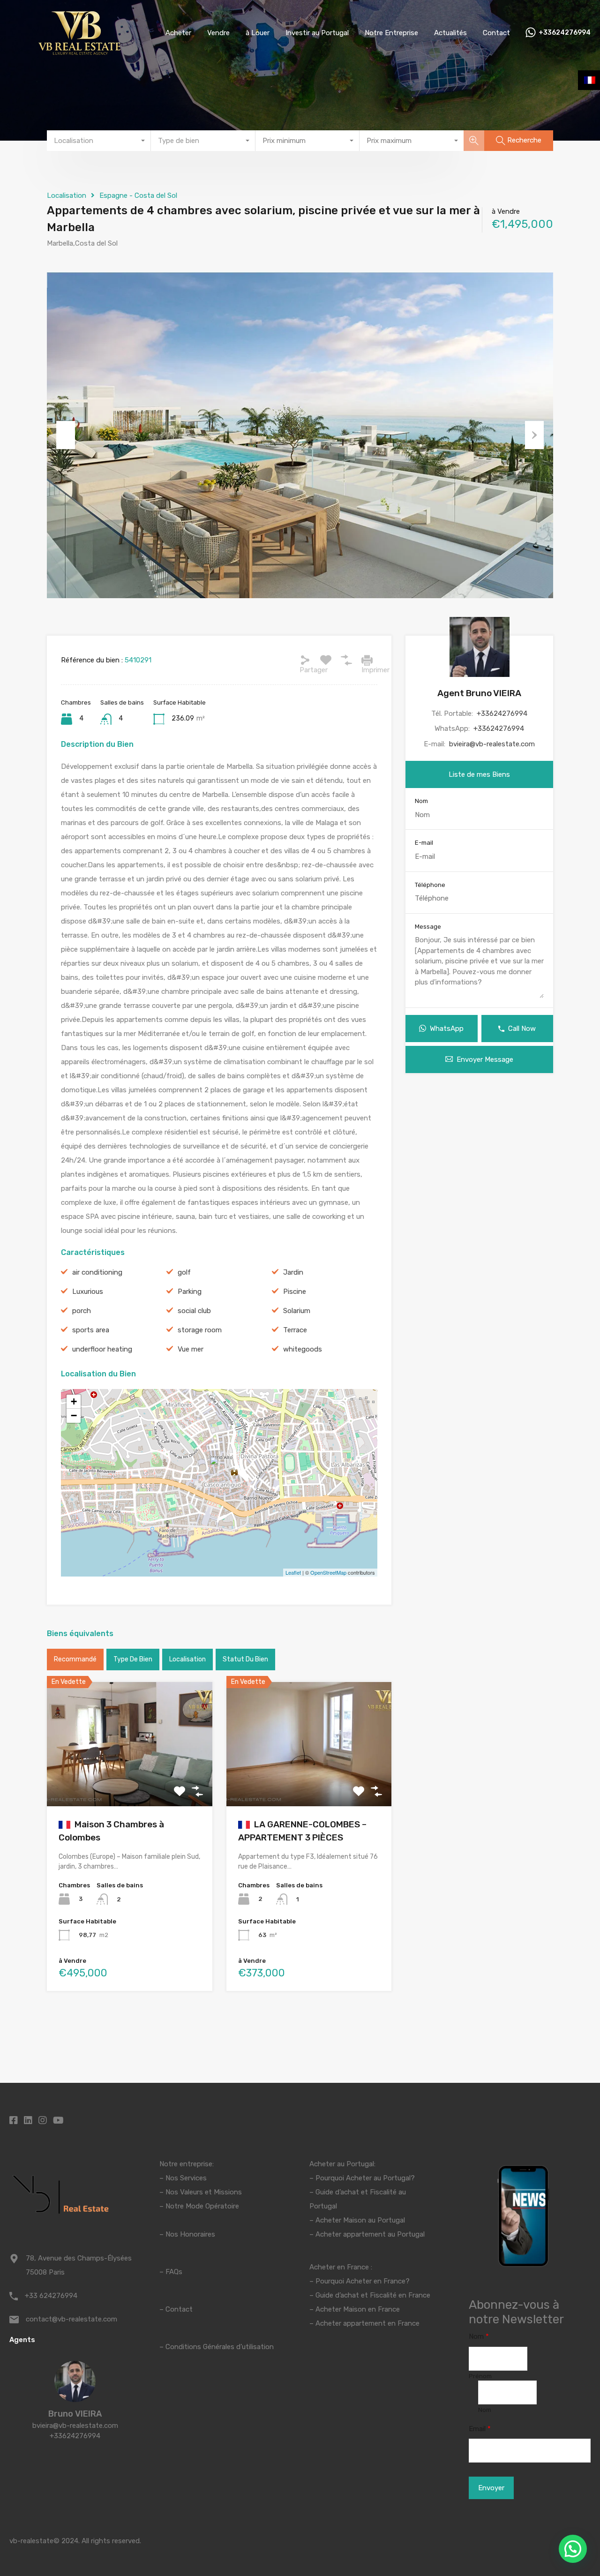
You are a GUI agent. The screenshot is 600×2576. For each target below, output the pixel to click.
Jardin (293, 1272)
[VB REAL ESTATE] (80, 52)
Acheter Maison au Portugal (360, 2220)
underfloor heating (102, 1349)
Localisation (67, 195)
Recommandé (75, 1659)
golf (184, 1272)
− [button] (74, 1416)
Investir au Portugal (317, 33)
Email (480, 2429)
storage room (200, 1330)
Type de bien (133, 1659)
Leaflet (293, 1572)
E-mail (424, 843)
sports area (91, 1330)
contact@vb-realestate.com (71, 2319)
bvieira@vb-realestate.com (492, 744)
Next (534, 435)
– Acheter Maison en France (355, 2309)
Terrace (295, 1330)
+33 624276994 (51, 2296)
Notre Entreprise (391, 33)
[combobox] (99, 141)
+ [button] (74, 1401)
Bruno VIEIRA (75, 2414)
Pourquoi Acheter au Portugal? (364, 2178)
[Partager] (305, 660)
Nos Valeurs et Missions (204, 2192)
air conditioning (97, 1272)
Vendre (218, 33)
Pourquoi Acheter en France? (363, 2281)
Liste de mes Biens (479, 774)
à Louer (258, 33)
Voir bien (130, 1781)
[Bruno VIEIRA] (75, 2398)
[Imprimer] (367, 660)
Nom (421, 801)
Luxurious (88, 1292)
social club (194, 1311)
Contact (496, 33)
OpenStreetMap (328, 1572)
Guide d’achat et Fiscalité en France (373, 2295)
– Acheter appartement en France (364, 2323)
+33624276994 (565, 33)
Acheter (178, 33)
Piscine (295, 1292)
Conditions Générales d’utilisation (220, 2347)
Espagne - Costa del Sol (138, 195)
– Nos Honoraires (187, 2234)
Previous (66, 435)
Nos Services (186, 2178)
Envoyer (491, 2488)
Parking (190, 1292)
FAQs (174, 2272)
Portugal (323, 2206)
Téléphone (430, 885)
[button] (573, 2549)
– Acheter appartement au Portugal (367, 2234)
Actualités (450, 33)
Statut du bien (245, 1659)
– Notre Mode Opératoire (199, 2206)
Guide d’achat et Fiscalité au (361, 2192)
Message (428, 927)
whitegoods (303, 1349)
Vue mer (191, 1349)
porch (82, 1311)
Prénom (480, 2376)
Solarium (297, 1311)
